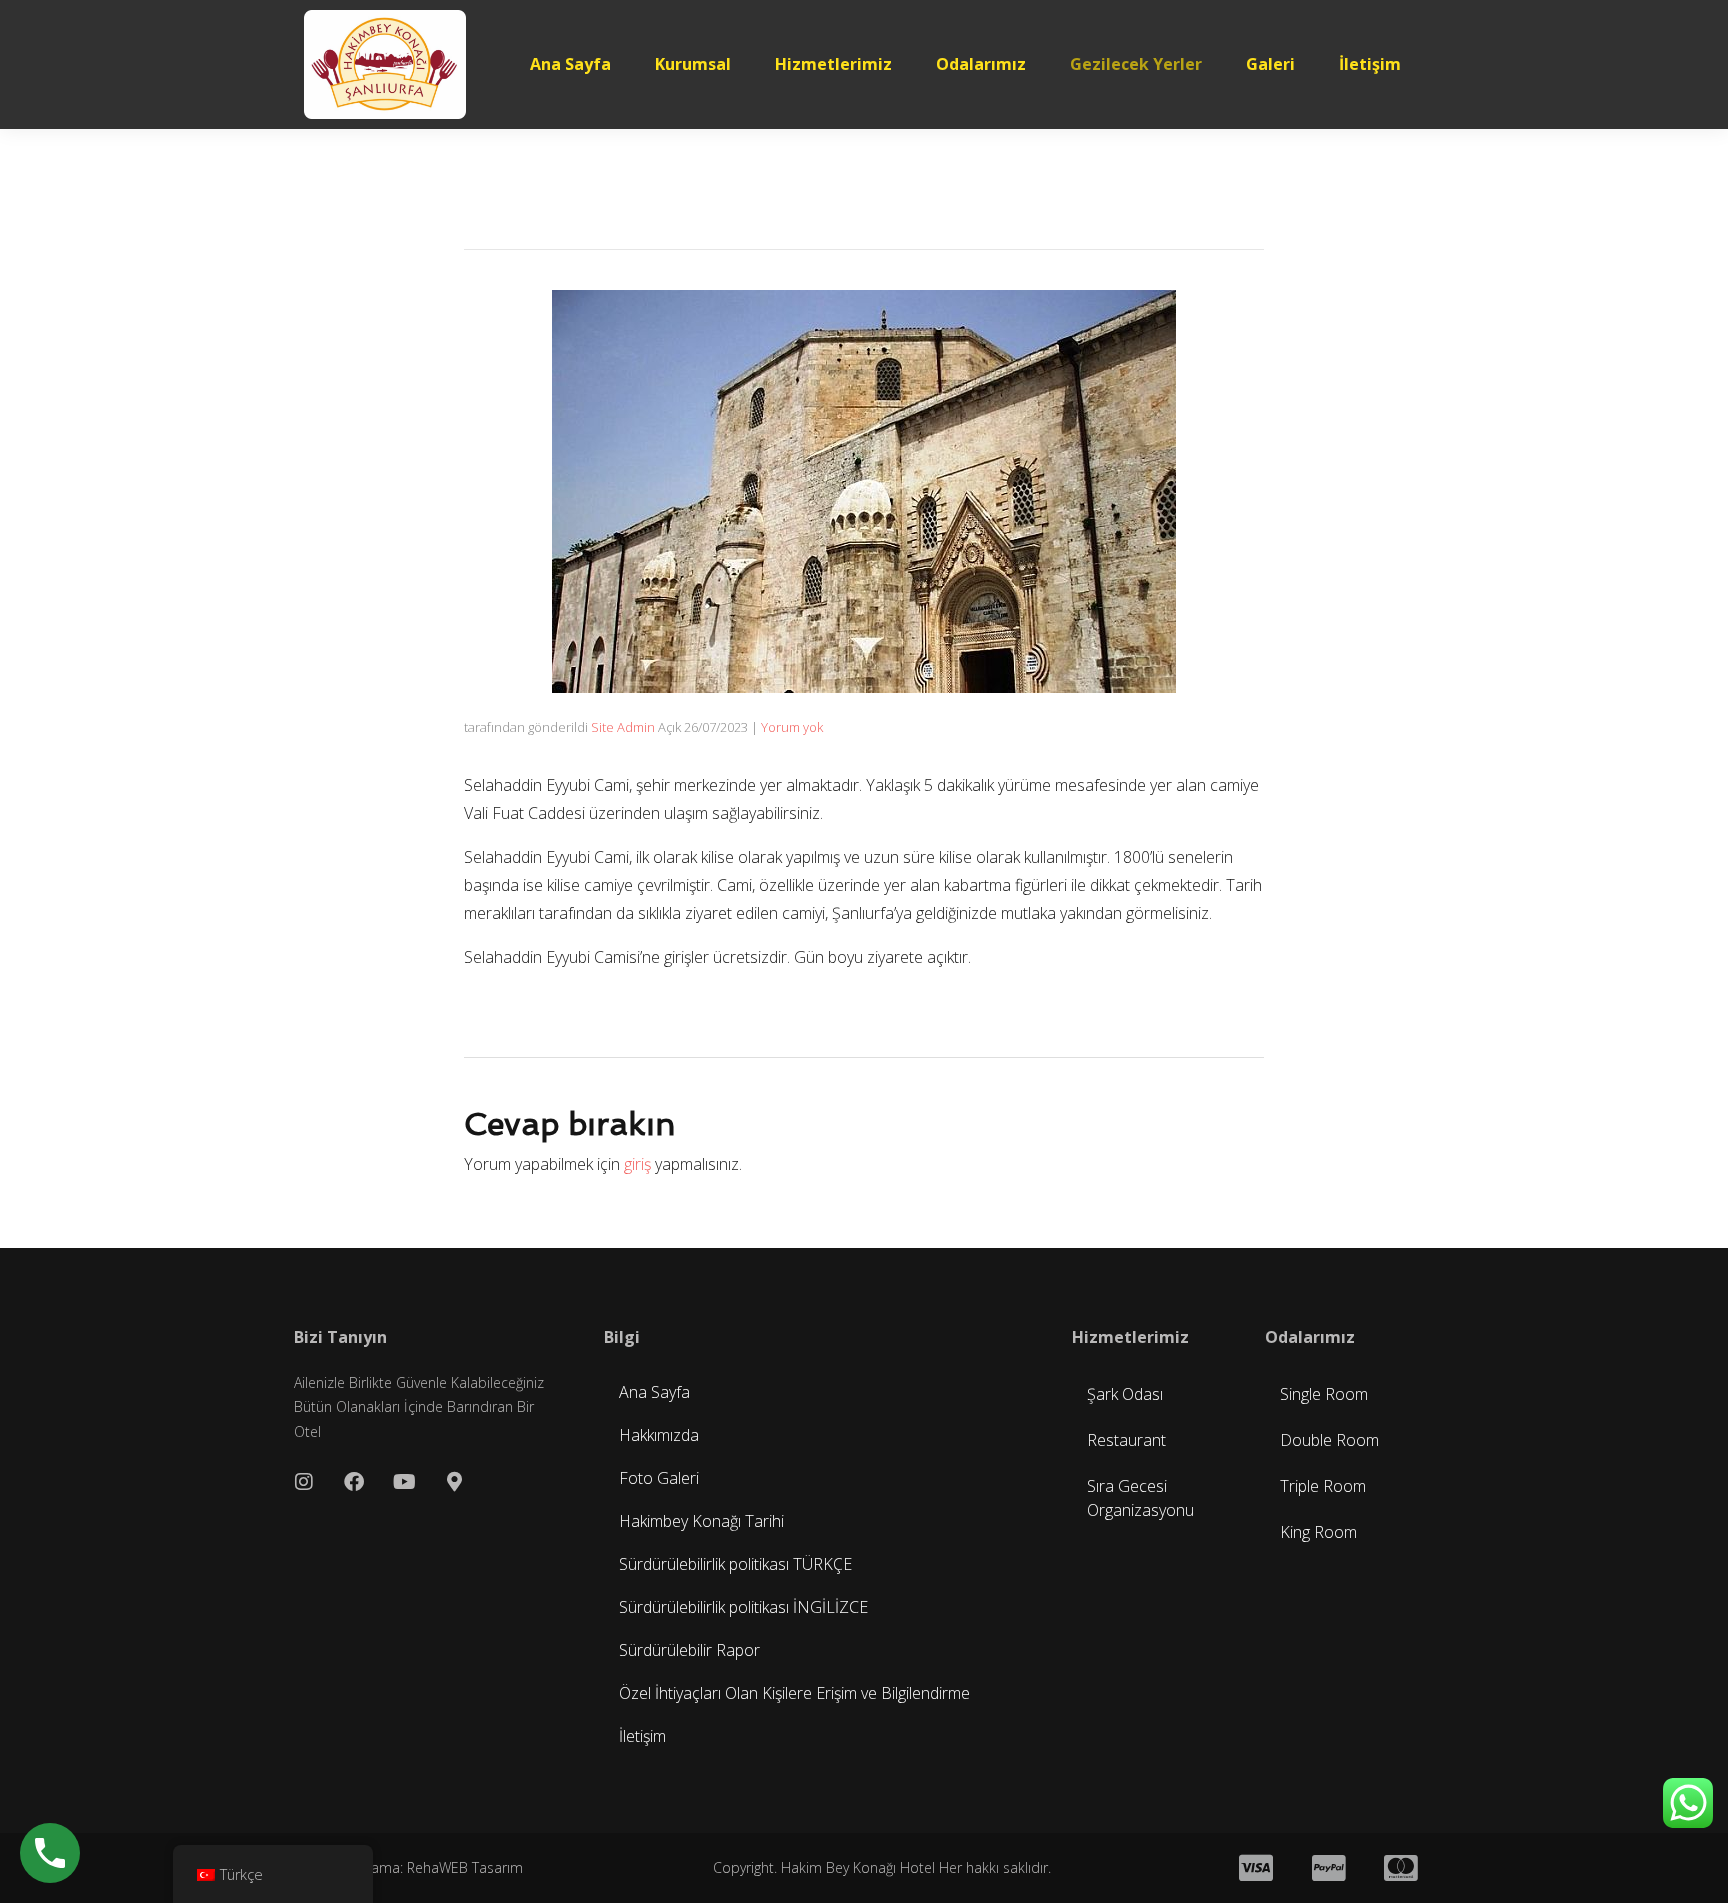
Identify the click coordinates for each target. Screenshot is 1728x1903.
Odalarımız (981, 64)
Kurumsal (693, 64)
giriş (637, 1164)
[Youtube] (404, 1482)
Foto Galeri (659, 1478)
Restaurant (1126, 1440)
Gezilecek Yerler (1136, 64)
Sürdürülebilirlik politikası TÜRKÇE (735, 1564)
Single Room (1324, 1394)
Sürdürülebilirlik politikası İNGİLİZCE (743, 1607)
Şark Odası (1125, 1394)
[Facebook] (354, 1482)
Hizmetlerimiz (833, 64)
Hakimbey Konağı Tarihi (701, 1521)
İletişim (1370, 64)
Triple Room (1323, 1486)
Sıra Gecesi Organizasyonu (1140, 1498)
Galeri (1270, 64)
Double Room (1329, 1440)
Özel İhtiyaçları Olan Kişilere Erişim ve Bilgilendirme (794, 1693)
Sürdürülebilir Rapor (689, 1650)
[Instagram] (304, 1482)
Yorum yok (792, 727)
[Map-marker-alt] (454, 1482)
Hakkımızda (659, 1435)
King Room (1318, 1532)
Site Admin (623, 727)
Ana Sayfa (570, 64)
